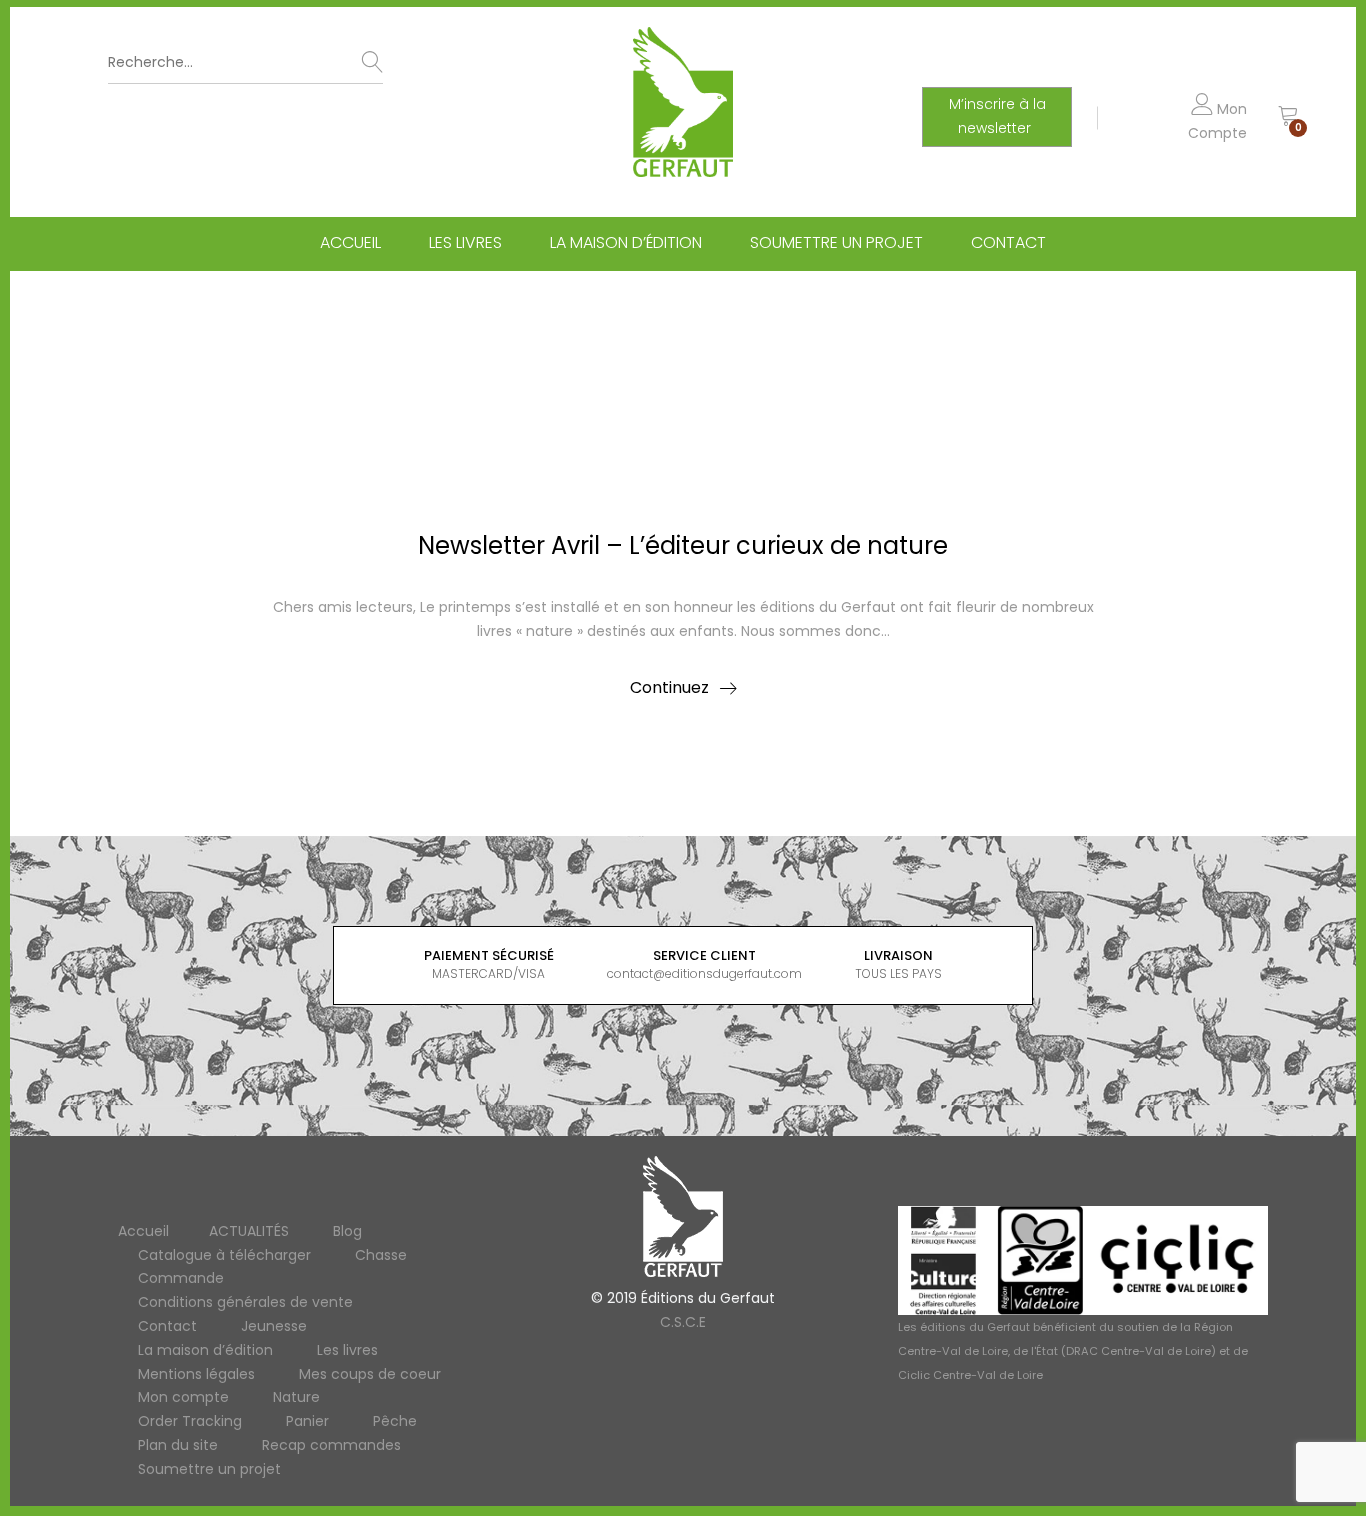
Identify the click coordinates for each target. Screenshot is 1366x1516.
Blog (347, 1231)
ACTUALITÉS (249, 1231)
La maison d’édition (626, 243)
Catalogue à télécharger (224, 1255)
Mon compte (183, 1397)
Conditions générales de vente (245, 1302)
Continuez (669, 687)
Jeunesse (274, 1326)
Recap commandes (331, 1445)
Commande (181, 1278)
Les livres (465, 243)
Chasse (381, 1255)
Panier (307, 1421)
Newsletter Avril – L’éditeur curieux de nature (683, 545)
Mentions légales (196, 1374)
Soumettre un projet (836, 243)
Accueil (350, 243)
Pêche (395, 1421)
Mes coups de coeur (370, 1374)
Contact (1008, 243)
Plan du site (178, 1445)
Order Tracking (190, 1421)
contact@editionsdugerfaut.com (704, 973)
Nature (296, 1397)
